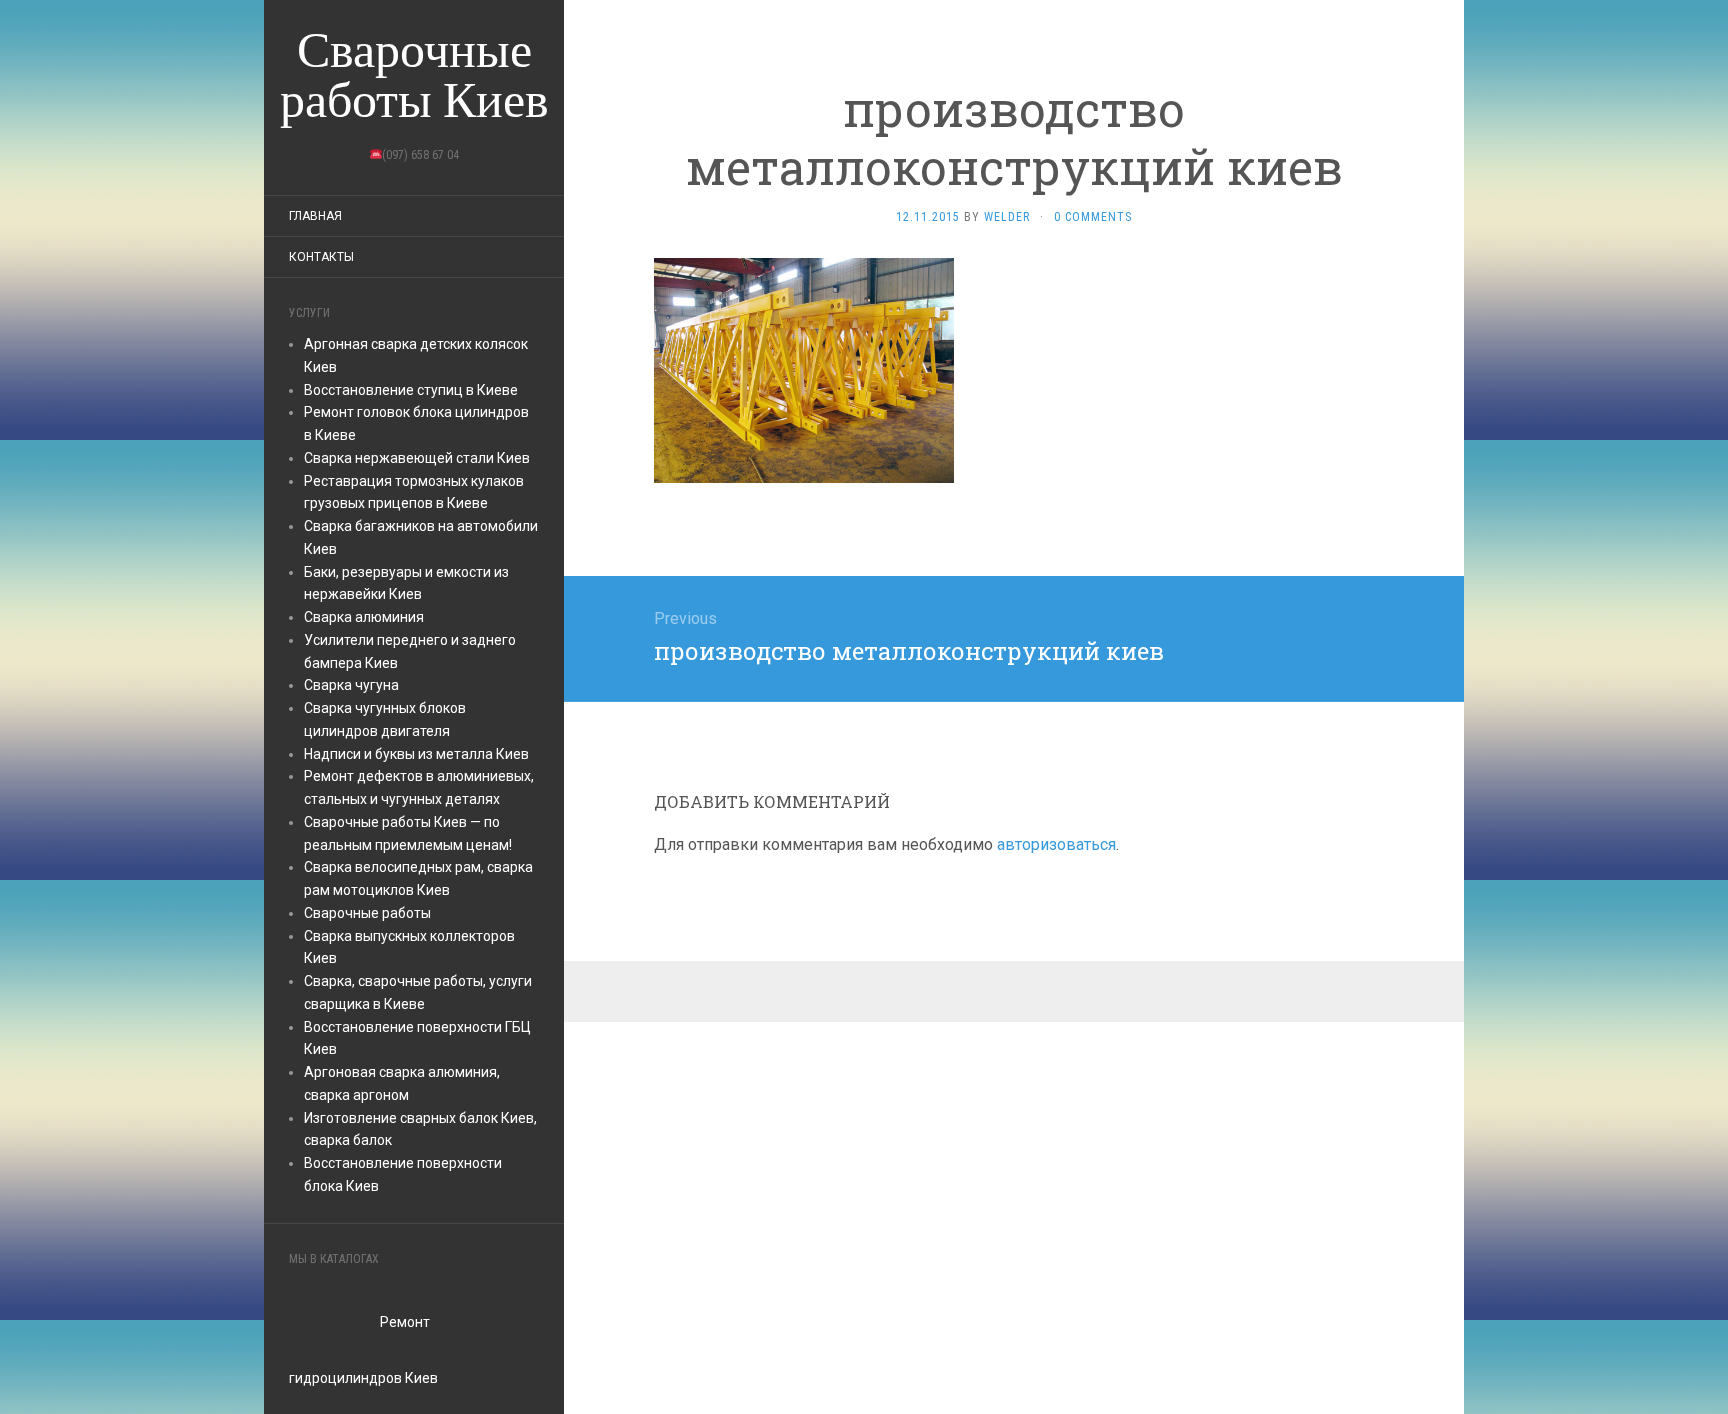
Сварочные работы (367, 913)
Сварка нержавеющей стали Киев (417, 458)
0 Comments (1093, 217)
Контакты (321, 257)
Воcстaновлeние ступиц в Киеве (411, 390)
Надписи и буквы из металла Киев (416, 754)
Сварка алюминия (364, 617)
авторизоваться (1056, 844)
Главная (315, 216)
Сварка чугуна (351, 685)
